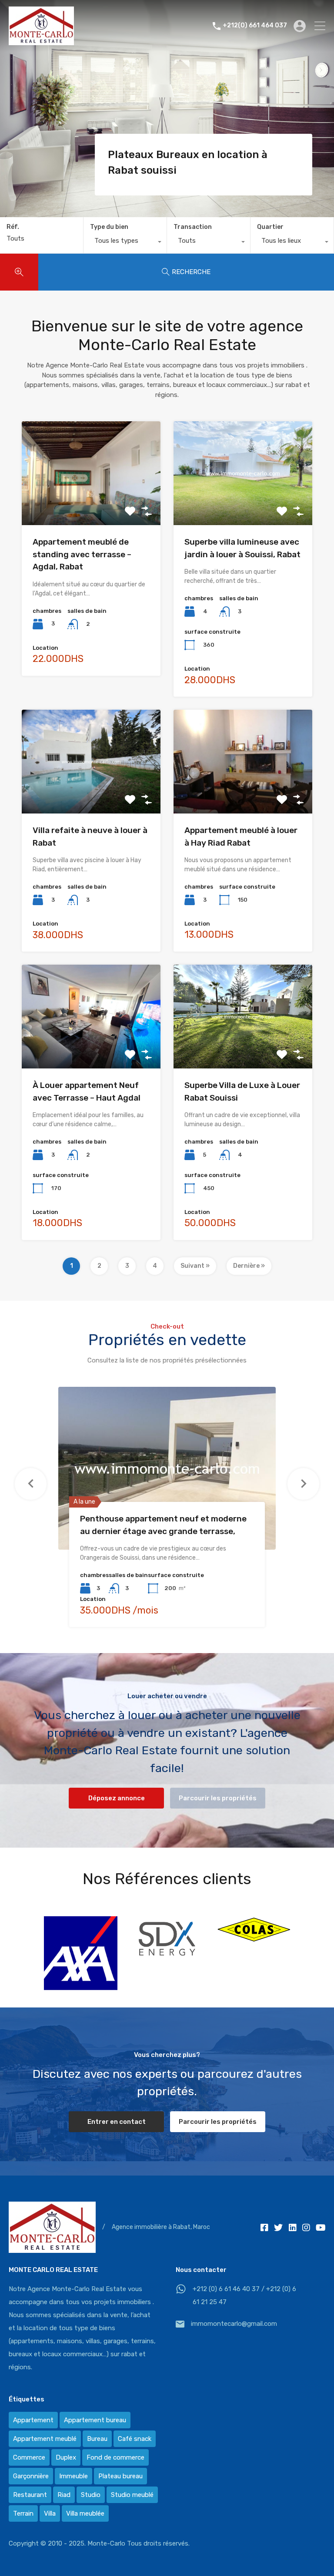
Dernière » (249, 1266)
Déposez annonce (117, 1798)
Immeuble (73, 2476)
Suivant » (195, 1266)
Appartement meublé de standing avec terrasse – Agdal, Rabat (82, 554)
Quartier (270, 227)
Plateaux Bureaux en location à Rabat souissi (188, 162)
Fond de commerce (115, 2457)
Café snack (135, 2439)
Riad (64, 2495)
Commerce (29, 2457)
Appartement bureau (95, 2420)
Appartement (33, 2420)
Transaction (193, 227)
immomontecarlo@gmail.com (234, 2324)
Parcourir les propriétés (218, 1798)
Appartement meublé (45, 2439)
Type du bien (109, 227)
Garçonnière (31, 2476)
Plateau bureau (120, 2476)
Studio (91, 2495)
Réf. (13, 227)
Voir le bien (91, 504)
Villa (50, 2513)
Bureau (97, 2439)
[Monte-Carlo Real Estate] (41, 41)
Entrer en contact (117, 2122)
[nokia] (254, 1954)
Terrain (23, 2513)
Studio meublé (132, 2495)
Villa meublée (85, 2513)
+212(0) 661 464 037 (255, 26)
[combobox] (125, 243)
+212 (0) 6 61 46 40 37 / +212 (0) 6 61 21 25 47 (244, 2295)
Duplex (66, 2457)
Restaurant (30, 2495)
